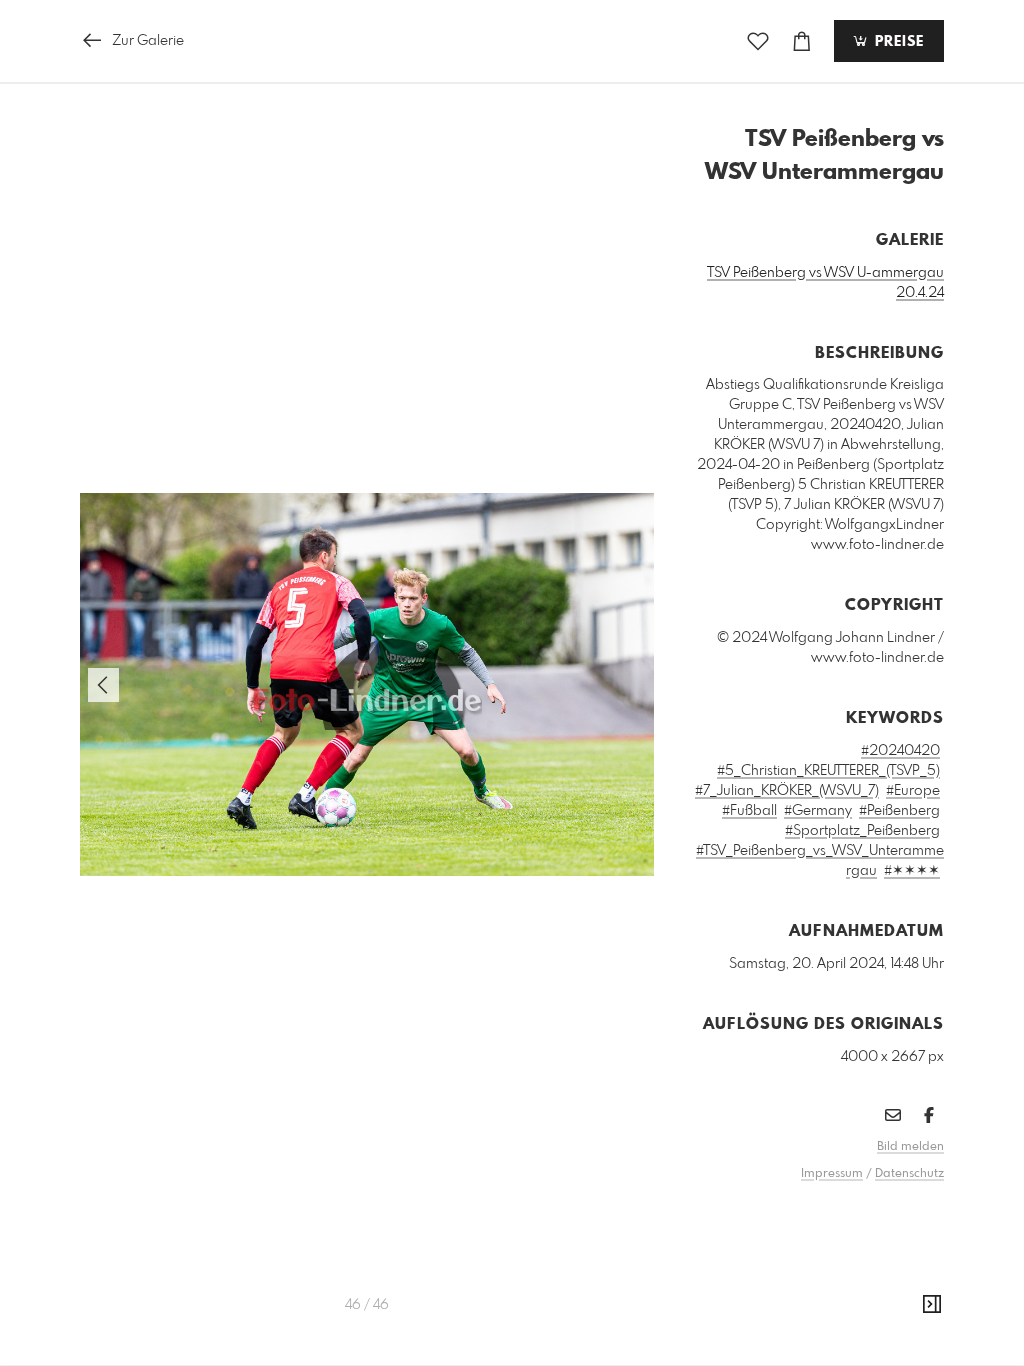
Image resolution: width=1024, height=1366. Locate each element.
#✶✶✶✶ (912, 871)
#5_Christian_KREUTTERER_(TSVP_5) (828, 771)
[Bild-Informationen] (932, 1305)
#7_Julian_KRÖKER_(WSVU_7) (787, 791)
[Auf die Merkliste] (758, 41)
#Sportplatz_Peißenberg (862, 831)
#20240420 (900, 751)
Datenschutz (909, 1174)
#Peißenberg (899, 811)
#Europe (913, 791)
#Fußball (749, 811)
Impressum (832, 1174)
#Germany (818, 811)
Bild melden (910, 1147)
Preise (897, 42)
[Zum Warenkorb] (802, 41)
